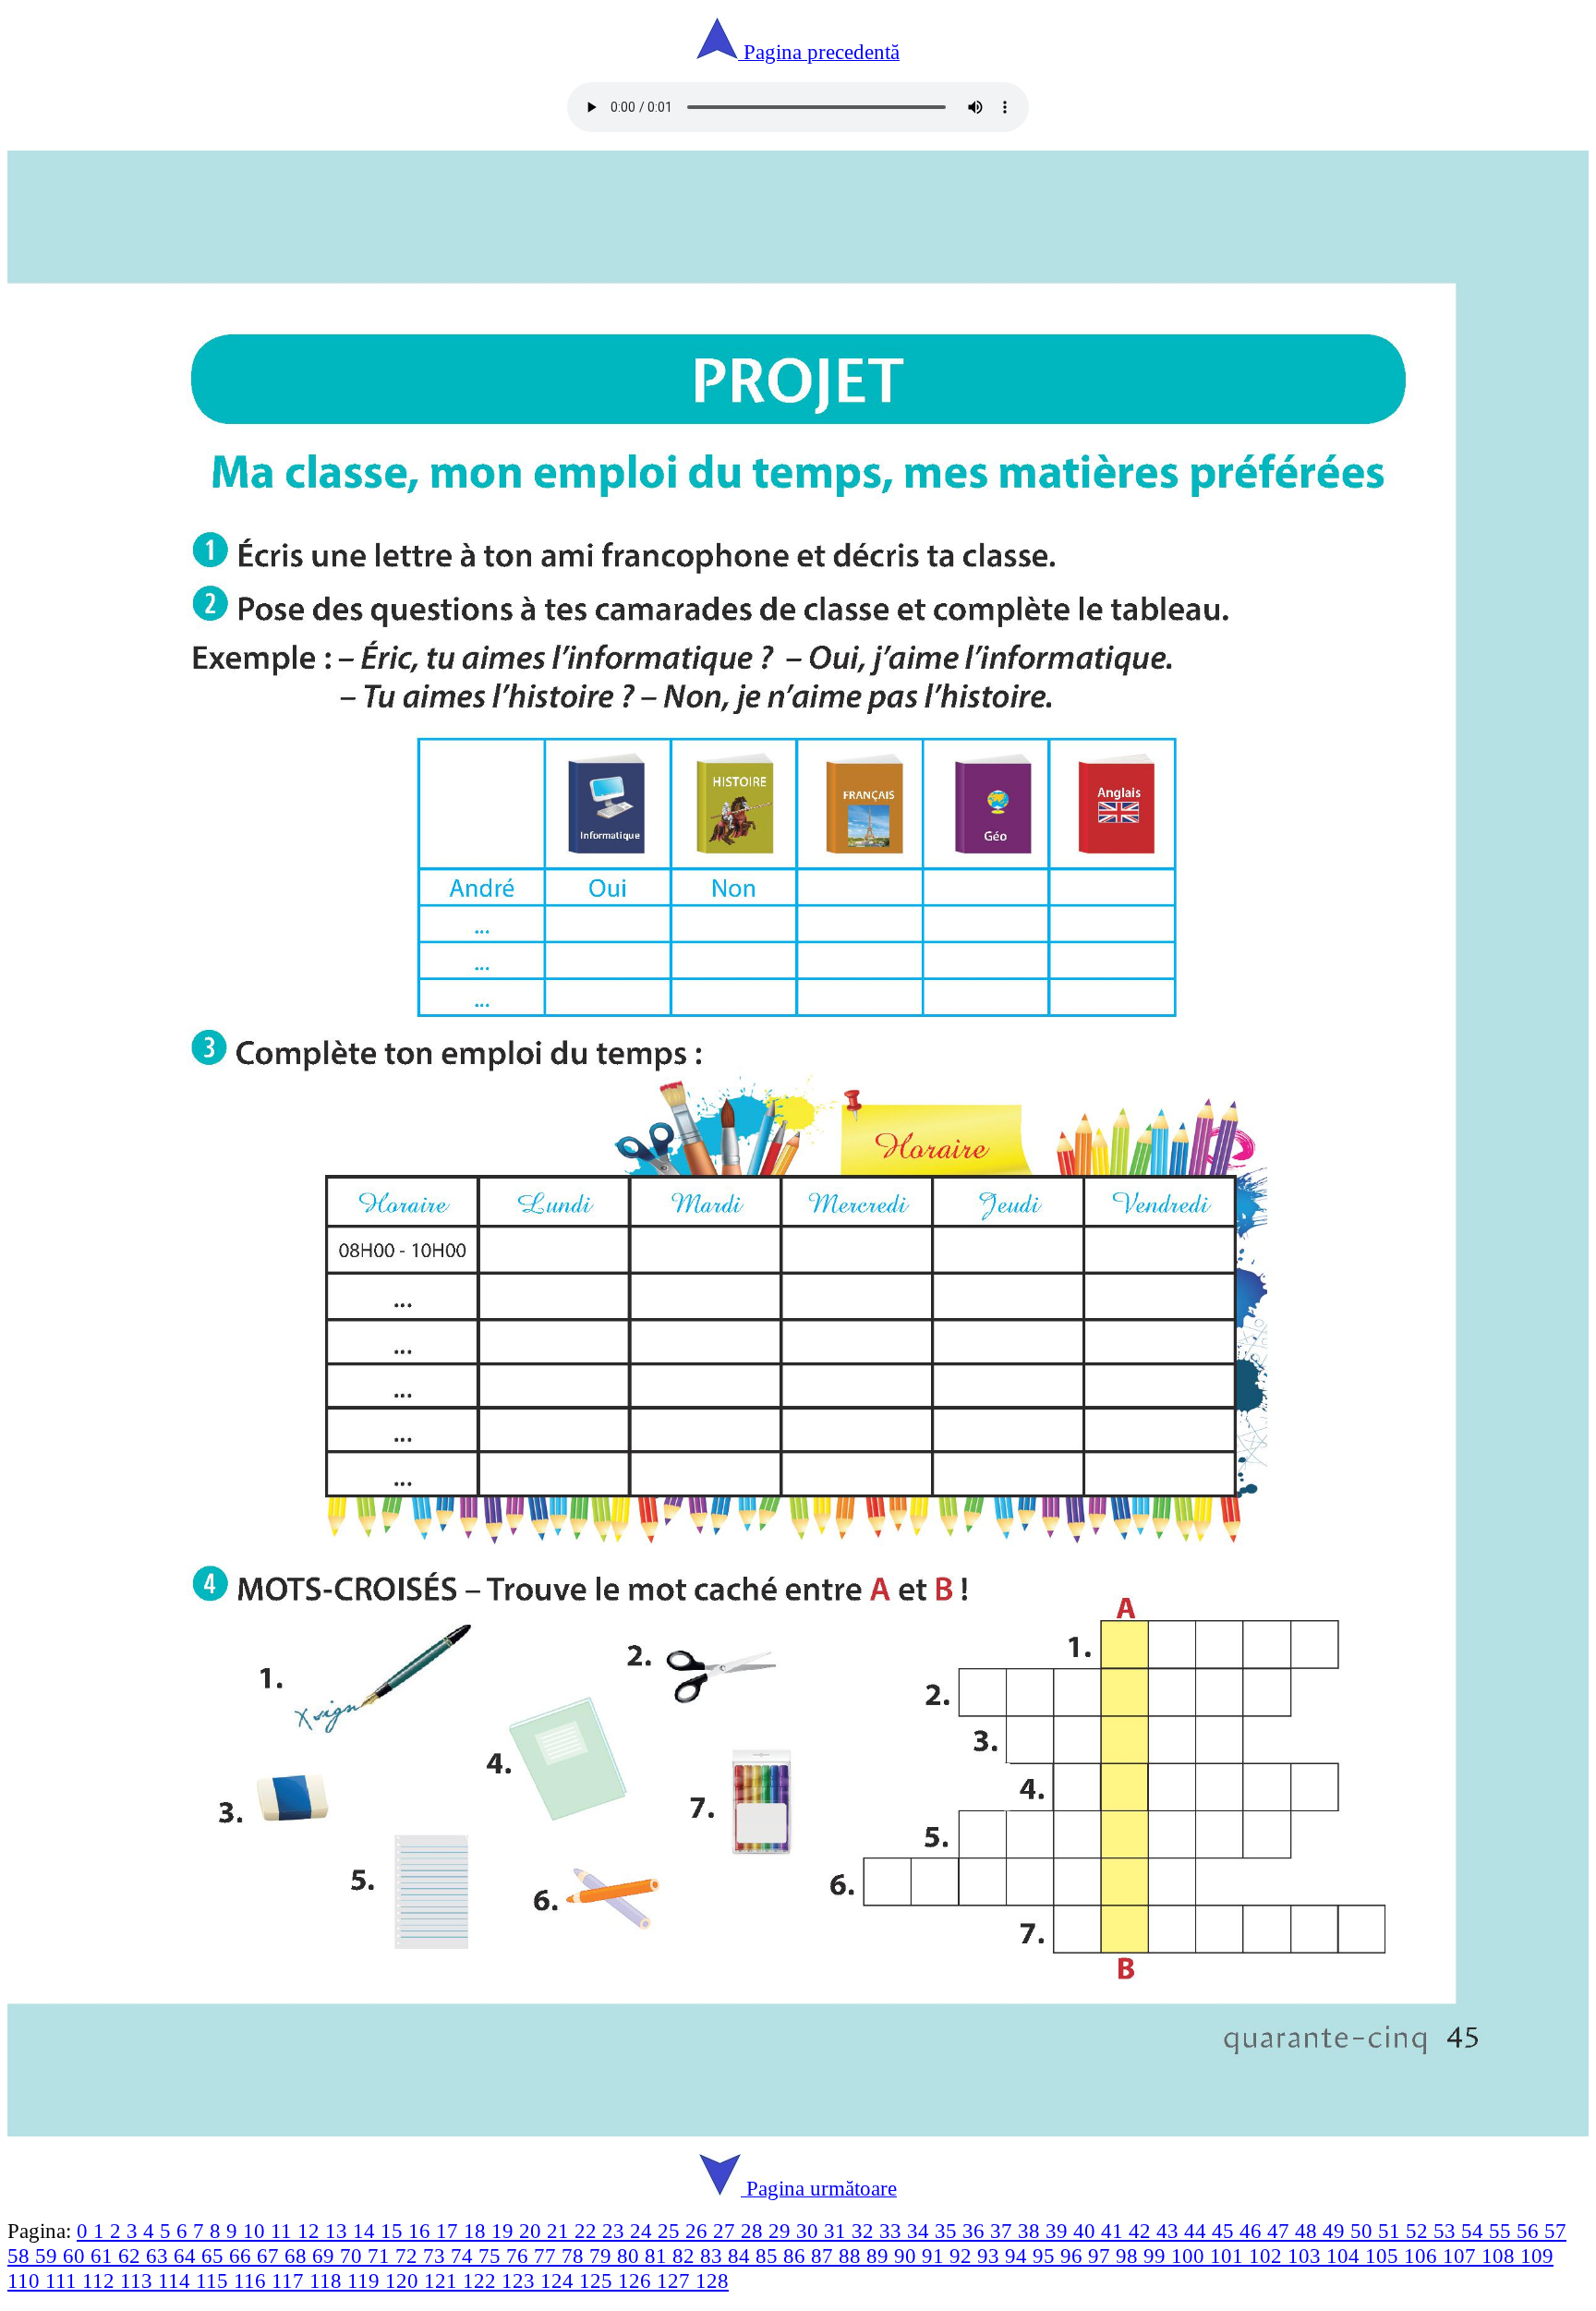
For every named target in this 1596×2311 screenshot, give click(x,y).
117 (290, 2281)
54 (1475, 2231)
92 (963, 2256)
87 (825, 2256)
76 (520, 2256)
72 (409, 2256)
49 (1336, 2231)
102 (1268, 2256)
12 (311, 2231)
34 (921, 2231)
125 (598, 2281)
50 (1364, 2231)
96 (1074, 2256)
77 (548, 2256)
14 (367, 2231)
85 (769, 2256)
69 (326, 2256)
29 (782, 2231)
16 (422, 2231)
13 (339, 2231)
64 (187, 2256)
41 (1115, 2231)
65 (215, 2256)
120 (405, 2281)
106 (1423, 2256)
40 (1087, 2231)
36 (976, 2231)
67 (271, 2256)
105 (1384, 2256)
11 (284, 2231)
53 (1447, 2231)
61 (104, 2256)
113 (139, 2281)
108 (1501, 2256)
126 (637, 2281)
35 (949, 2231)
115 (215, 2281)
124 (560, 2281)
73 (437, 2256)
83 (714, 2256)
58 (21, 2256)
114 (177, 2281)
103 (1307, 2256)
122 (482, 2281)
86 (797, 2256)
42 (1143, 2231)
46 (1253, 2231)
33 (893, 2231)
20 (533, 2231)
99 (1157, 2256)
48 (1309, 2231)
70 (354, 2256)
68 (298, 2256)
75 (492, 2256)
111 (64, 2281)
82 (686, 2256)
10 (257, 2231)
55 (1503, 2231)
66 (243, 2256)
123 (521, 2281)
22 (588, 2231)
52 (1420, 2231)
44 (1198, 2231)
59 (49, 2256)
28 (755, 2231)
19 (505, 2231)
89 (880, 2256)
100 (1191, 2256)
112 (101, 2281)
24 (644, 2231)
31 (838, 2231)
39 (1059, 2231)
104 (1346, 2256)
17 (450, 2231)
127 (676, 2281)
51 (1392, 2231)
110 (26, 2281)
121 (443, 2281)
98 (1130, 2256)
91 (936, 2256)
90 (908, 2256)
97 (1102, 2256)
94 (1019, 2256)
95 (1046, 2256)
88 (852, 2256)
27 (727, 2231)
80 (631, 2256)
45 (1226, 2231)
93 (991, 2256)
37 (1004, 2231)
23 (616, 2231)
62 (132, 2256)
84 (742, 2256)
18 (478, 2231)
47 (1281, 2231)
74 (465, 2256)
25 (671, 2231)
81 (659, 2256)
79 (603, 2256)
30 (810, 2231)
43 (1170, 2231)
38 (1032, 2231)
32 (865, 2231)
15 (394, 2231)
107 (1462, 2256)
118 (328, 2281)
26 (699, 2231)
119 (366, 2281)
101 (1229, 2256)
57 (1555, 2231)
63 (160, 2256)
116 (253, 2281)
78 (575, 2256)
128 (712, 2281)
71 (381, 2256)
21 (561, 2231)
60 (77, 2256)
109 (1537, 2256)
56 (1530, 2231)
